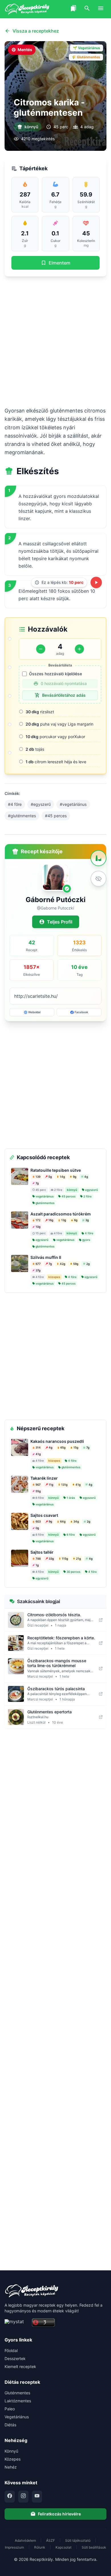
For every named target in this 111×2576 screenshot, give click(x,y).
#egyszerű (41, 804)
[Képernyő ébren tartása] (98, 879)
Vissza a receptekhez (36, 31)
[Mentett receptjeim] (73, 9)
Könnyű (11, 2451)
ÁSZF (51, 2540)
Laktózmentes (18, 2401)
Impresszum (14, 2547)
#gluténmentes (22, 816)
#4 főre (15, 804)
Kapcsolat (63, 2547)
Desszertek (15, 2358)
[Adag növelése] (79, 649)
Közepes (13, 2459)
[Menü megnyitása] (101, 9)
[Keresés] (87, 9)
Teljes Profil (60, 922)
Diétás (10, 2425)
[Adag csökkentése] (41, 649)
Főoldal (11, 2350)
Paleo (10, 2409)
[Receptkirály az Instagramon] (23, 2497)
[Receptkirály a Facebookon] (10, 2497)
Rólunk (40, 2547)
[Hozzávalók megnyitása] (98, 858)
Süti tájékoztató (78, 2540)
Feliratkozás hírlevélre (59, 2514)
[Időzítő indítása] (96, 582)
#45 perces (56, 816)
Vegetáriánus (17, 2417)
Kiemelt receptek (20, 2366)
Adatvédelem (25, 2540)
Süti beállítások (94, 2547)
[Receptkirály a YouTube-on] (37, 2497)
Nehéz (11, 2467)
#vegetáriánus (73, 804)
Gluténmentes (17, 2393)
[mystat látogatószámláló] (17, 2323)
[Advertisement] (55, 341)
